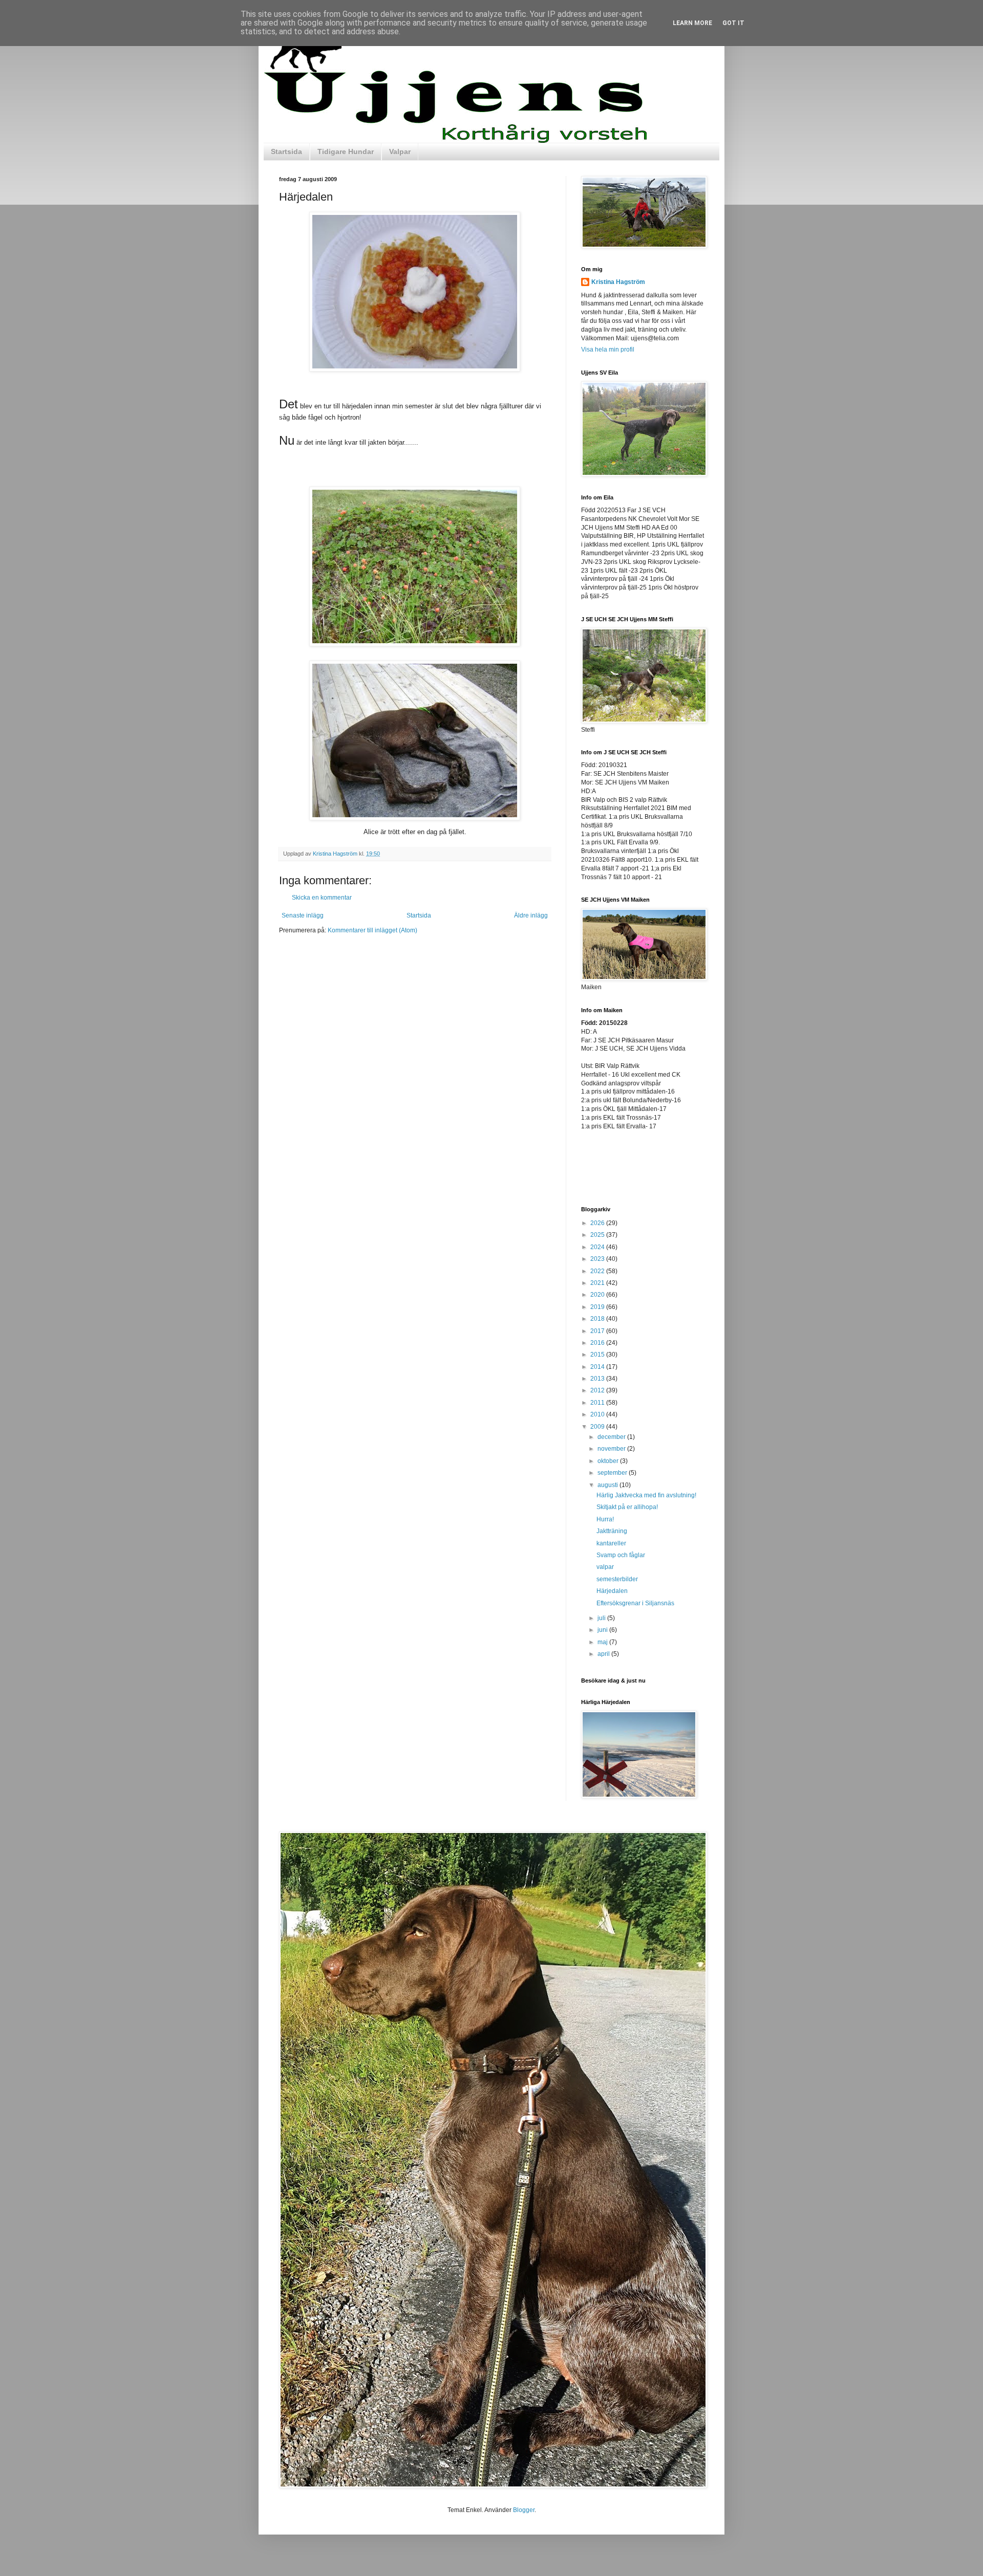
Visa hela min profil (608, 350)
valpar (605, 1567)
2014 (598, 1367)
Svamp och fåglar (621, 1555)
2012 (598, 1390)
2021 (598, 1283)
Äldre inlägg (531, 915)
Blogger (524, 2510)
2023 (598, 1259)
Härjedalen (612, 1591)
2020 (598, 1295)
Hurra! (605, 1519)
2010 (598, 1414)
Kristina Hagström (618, 282)
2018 (598, 1319)
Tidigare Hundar (346, 151)
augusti (608, 1485)
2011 (598, 1403)
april (604, 1654)
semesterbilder (617, 1579)
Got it (733, 23)
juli (602, 1618)
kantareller (611, 1543)
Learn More (692, 23)
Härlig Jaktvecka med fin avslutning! (646, 1495)
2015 (598, 1355)
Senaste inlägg (303, 915)
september (613, 1473)
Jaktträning (612, 1531)
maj (603, 1642)
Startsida (286, 151)
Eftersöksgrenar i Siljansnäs (635, 1603)
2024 (598, 1247)
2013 (598, 1379)
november (612, 1449)
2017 (598, 1331)
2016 (598, 1343)
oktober (609, 1461)
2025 (598, 1235)
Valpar (400, 151)
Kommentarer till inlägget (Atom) (372, 930)
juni (603, 1630)
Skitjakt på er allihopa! (627, 1507)
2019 (598, 1307)
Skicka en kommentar (322, 898)
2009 (598, 1427)
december (612, 1437)
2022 (598, 1271)
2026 (598, 1223)
